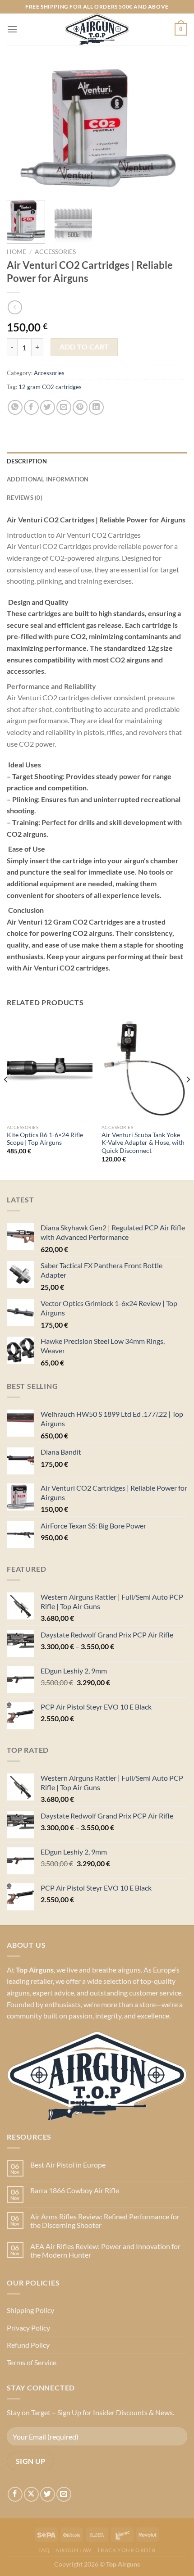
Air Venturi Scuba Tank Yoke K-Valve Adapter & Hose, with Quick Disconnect (143, 1143)
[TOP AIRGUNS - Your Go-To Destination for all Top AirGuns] (97, 29)
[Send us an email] (64, 2494)
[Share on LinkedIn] (96, 407)
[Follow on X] (31, 2494)
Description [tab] (27, 461)
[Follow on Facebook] (15, 2494)
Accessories (55, 252)
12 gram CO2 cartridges (50, 387)
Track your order (126, 2550)
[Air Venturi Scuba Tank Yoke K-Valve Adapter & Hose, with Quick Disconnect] (144, 1068)
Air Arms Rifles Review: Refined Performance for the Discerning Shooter (105, 2221)
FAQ (44, 2550)
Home (16, 252)
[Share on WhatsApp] (15, 407)
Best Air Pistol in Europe (68, 2165)
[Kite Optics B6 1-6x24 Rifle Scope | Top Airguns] (50, 1068)
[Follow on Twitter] (48, 2494)
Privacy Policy (28, 2328)
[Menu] (12, 29)
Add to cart (84, 347)
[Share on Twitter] (48, 407)
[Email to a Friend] (64, 407)
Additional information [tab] (48, 479)
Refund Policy (28, 2345)
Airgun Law (74, 2550)
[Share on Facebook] (31, 407)
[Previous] (22, 128)
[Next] (172, 128)
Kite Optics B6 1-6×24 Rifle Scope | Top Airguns (45, 1139)
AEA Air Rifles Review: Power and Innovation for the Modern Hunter (105, 2250)
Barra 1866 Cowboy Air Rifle (75, 2190)
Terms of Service (32, 2362)
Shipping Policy (30, 2310)
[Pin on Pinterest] (80, 407)
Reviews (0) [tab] (25, 498)
